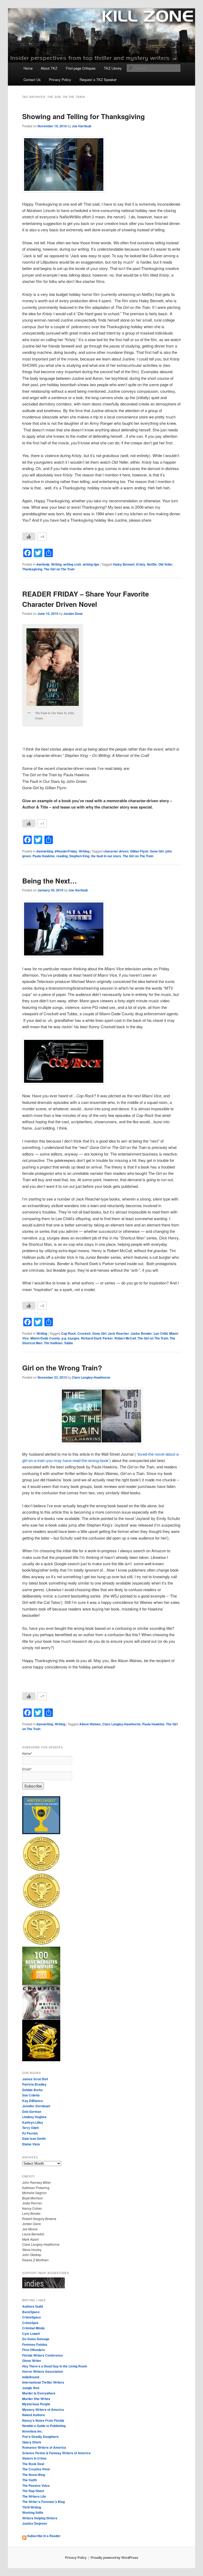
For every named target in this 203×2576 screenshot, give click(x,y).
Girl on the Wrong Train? (62, 1368)
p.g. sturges (70, 1338)
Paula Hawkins (44, 856)
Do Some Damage (36, 2339)
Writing (56, 564)
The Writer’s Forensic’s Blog (43, 2502)
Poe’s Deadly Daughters (40, 2437)
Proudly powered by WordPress (114, 2557)
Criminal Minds (33, 2328)
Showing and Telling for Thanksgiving (84, 116)
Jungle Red (31, 2388)
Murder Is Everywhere (39, 2393)
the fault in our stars (106, 856)
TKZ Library (113, 68)
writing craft (72, 564)
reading (62, 856)
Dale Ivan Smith (34, 2139)
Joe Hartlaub (82, 126)
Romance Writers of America (44, 2447)
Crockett (84, 1333)
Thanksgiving (32, 569)
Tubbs (68, 1343)
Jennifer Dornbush (36, 2106)
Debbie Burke (33, 2090)
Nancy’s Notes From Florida (43, 2420)
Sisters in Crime (34, 2458)
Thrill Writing (32, 2507)
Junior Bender (141, 1333)
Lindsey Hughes (34, 2117)
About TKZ (49, 68)
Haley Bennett (124, 564)
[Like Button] (29, 536)
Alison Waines (90, 1724)
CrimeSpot (30, 2323)
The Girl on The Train (59, 569)
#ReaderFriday (66, 851)
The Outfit (29, 2480)
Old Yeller (165, 564)
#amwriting (45, 851)
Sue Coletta (31, 2095)
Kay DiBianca (33, 2101)
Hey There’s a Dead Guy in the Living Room (55, 2366)
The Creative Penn (36, 2469)
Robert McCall (125, 1338)
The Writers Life (34, 2496)
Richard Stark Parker (97, 1338)
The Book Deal (33, 2464)
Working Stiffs (33, 2512)
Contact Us (32, 80)
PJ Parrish (30, 2133)
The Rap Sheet (33, 2491)
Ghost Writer (32, 2361)
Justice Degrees (35, 2523)
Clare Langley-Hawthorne (91, 1377)
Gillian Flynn (139, 851)
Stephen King (79, 856)
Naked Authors (34, 2415)
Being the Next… (50, 881)
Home (28, 68)
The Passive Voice (36, 2485)
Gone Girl (157, 851)
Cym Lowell (31, 2334)
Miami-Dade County (45, 1338)
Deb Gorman (32, 2112)
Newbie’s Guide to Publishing (44, 2426)
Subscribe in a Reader (43, 2536)
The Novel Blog (34, 2475)
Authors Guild (33, 2306)
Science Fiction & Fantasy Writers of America (56, 2453)
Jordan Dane (73, 613)
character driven (116, 851)
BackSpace (31, 2312)
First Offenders (34, 2350)
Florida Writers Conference (43, 2355)
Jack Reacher (118, 1333)
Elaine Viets (31, 2144)
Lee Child (161, 1333)
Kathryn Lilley (33, 2122)
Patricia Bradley (34, 2084)
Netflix (152, 564)
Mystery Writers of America (43, 2410)
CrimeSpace (32, 2317)
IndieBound (31, 2377)
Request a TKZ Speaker (98, 80)
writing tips (91, 564)
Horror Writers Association (43, 2371)
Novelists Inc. (32, 2431)
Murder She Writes (36, 2399)
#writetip (43, 564)
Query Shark (32, 2442)
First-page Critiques (81, 68)
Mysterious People (36, 2404)
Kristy (141, 564)
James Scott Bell (35, 2079)
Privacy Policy (60, 80)
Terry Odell (30, 2128)
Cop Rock (68, 1333)
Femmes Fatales (35, 2344)
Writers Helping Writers (40, 2518)
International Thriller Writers (43, 2382)
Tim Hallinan (53, 1343)
